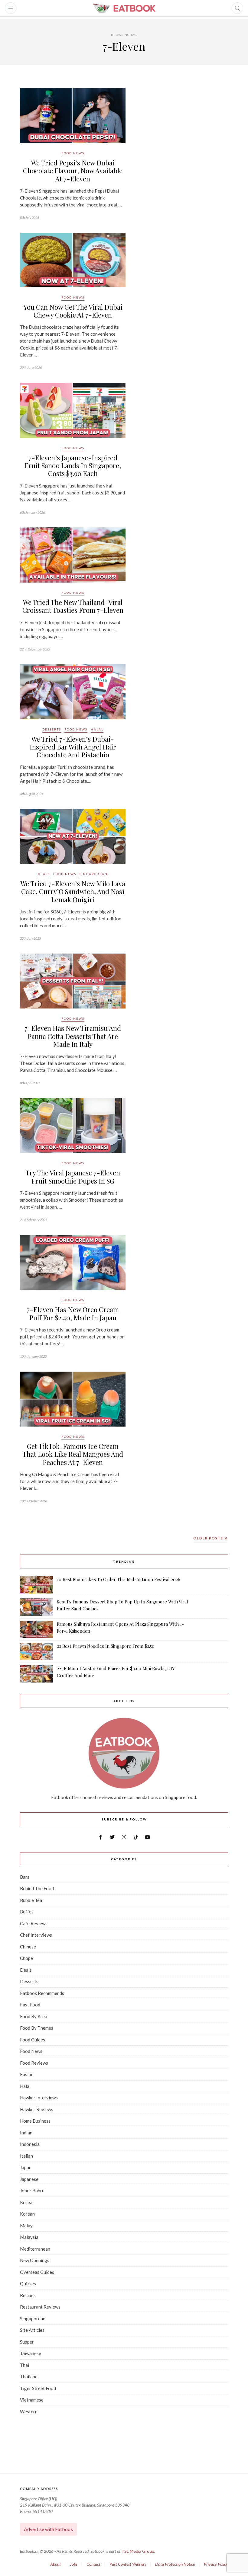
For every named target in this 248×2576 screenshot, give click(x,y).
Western (29, 2411)
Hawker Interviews (39, 2098)
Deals (44, 874)
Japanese (29, 2179)
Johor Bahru (32, 2191)
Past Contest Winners (128, 2564)
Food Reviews (34, 2063)
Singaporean (94, 874)
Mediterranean (35, 2249)
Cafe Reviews (34, 1923)
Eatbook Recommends (42, 1993)
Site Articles (32, 2330)
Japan (26, 2167)
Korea (26, 2202)
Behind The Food (37, 1888)
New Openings (35, 2260)
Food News (73, 153)
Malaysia (29, 2237)
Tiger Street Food (38, 2388)
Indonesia (30, 2144)
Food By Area (34, 2016)
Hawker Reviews (37, 2109)
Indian (26, 2133)
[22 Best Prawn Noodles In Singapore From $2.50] (37, 1651)
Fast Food (30, 2005)
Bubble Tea (31, 1900)
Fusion (27, 2074)
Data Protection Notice (175, 2564)
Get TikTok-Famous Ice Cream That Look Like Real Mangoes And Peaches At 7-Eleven (73, 1454)
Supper (27, 2342)
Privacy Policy (216, 2564)
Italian (26, 2156)
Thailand (29, 2376)
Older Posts (209, 1538)
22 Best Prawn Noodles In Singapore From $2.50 (106, 1646)
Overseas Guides (37, 2272)
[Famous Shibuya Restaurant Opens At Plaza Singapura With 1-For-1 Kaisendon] (37, 1629)
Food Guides (33, 2040)
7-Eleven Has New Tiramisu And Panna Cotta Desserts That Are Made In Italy (73, 1036)
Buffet (27, 1912)
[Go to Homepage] (124, 8)
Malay (26, 2226)
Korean (27, 2214)
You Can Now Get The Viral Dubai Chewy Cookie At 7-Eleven (73, 311)
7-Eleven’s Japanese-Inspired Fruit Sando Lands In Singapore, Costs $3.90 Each (73, 466)
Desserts (52, 729)
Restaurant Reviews (40, 2307)
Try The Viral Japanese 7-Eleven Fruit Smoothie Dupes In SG (73, 1177)
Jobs (74, 2564)
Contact (93, 2564)
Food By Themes (37, 2028)
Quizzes (28, 2284)
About (55, 2564)
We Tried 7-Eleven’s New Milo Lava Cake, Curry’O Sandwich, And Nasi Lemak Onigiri (73, 892)
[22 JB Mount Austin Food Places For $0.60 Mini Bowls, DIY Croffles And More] (37, 1674)
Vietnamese (32, 2400)
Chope (26, 1958)
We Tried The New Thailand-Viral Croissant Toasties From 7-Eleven (73, 606)
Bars (25, 1877)
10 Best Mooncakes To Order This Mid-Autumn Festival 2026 (119, 1579)
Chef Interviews (36, 1935)
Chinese (28, 1947)
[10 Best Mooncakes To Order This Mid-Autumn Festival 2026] (37, 1585)
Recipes (28, 2295)
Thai (24, 2365)
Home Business (35, 2121)
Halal (97, 729)
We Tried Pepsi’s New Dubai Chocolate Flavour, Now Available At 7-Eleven (73, 171)
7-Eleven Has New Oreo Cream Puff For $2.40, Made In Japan (73, 1313)
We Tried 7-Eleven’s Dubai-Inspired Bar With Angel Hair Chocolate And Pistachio (73, 747)
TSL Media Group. (138, 2551)
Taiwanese (31, 2353)
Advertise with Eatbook (49, 2529)
